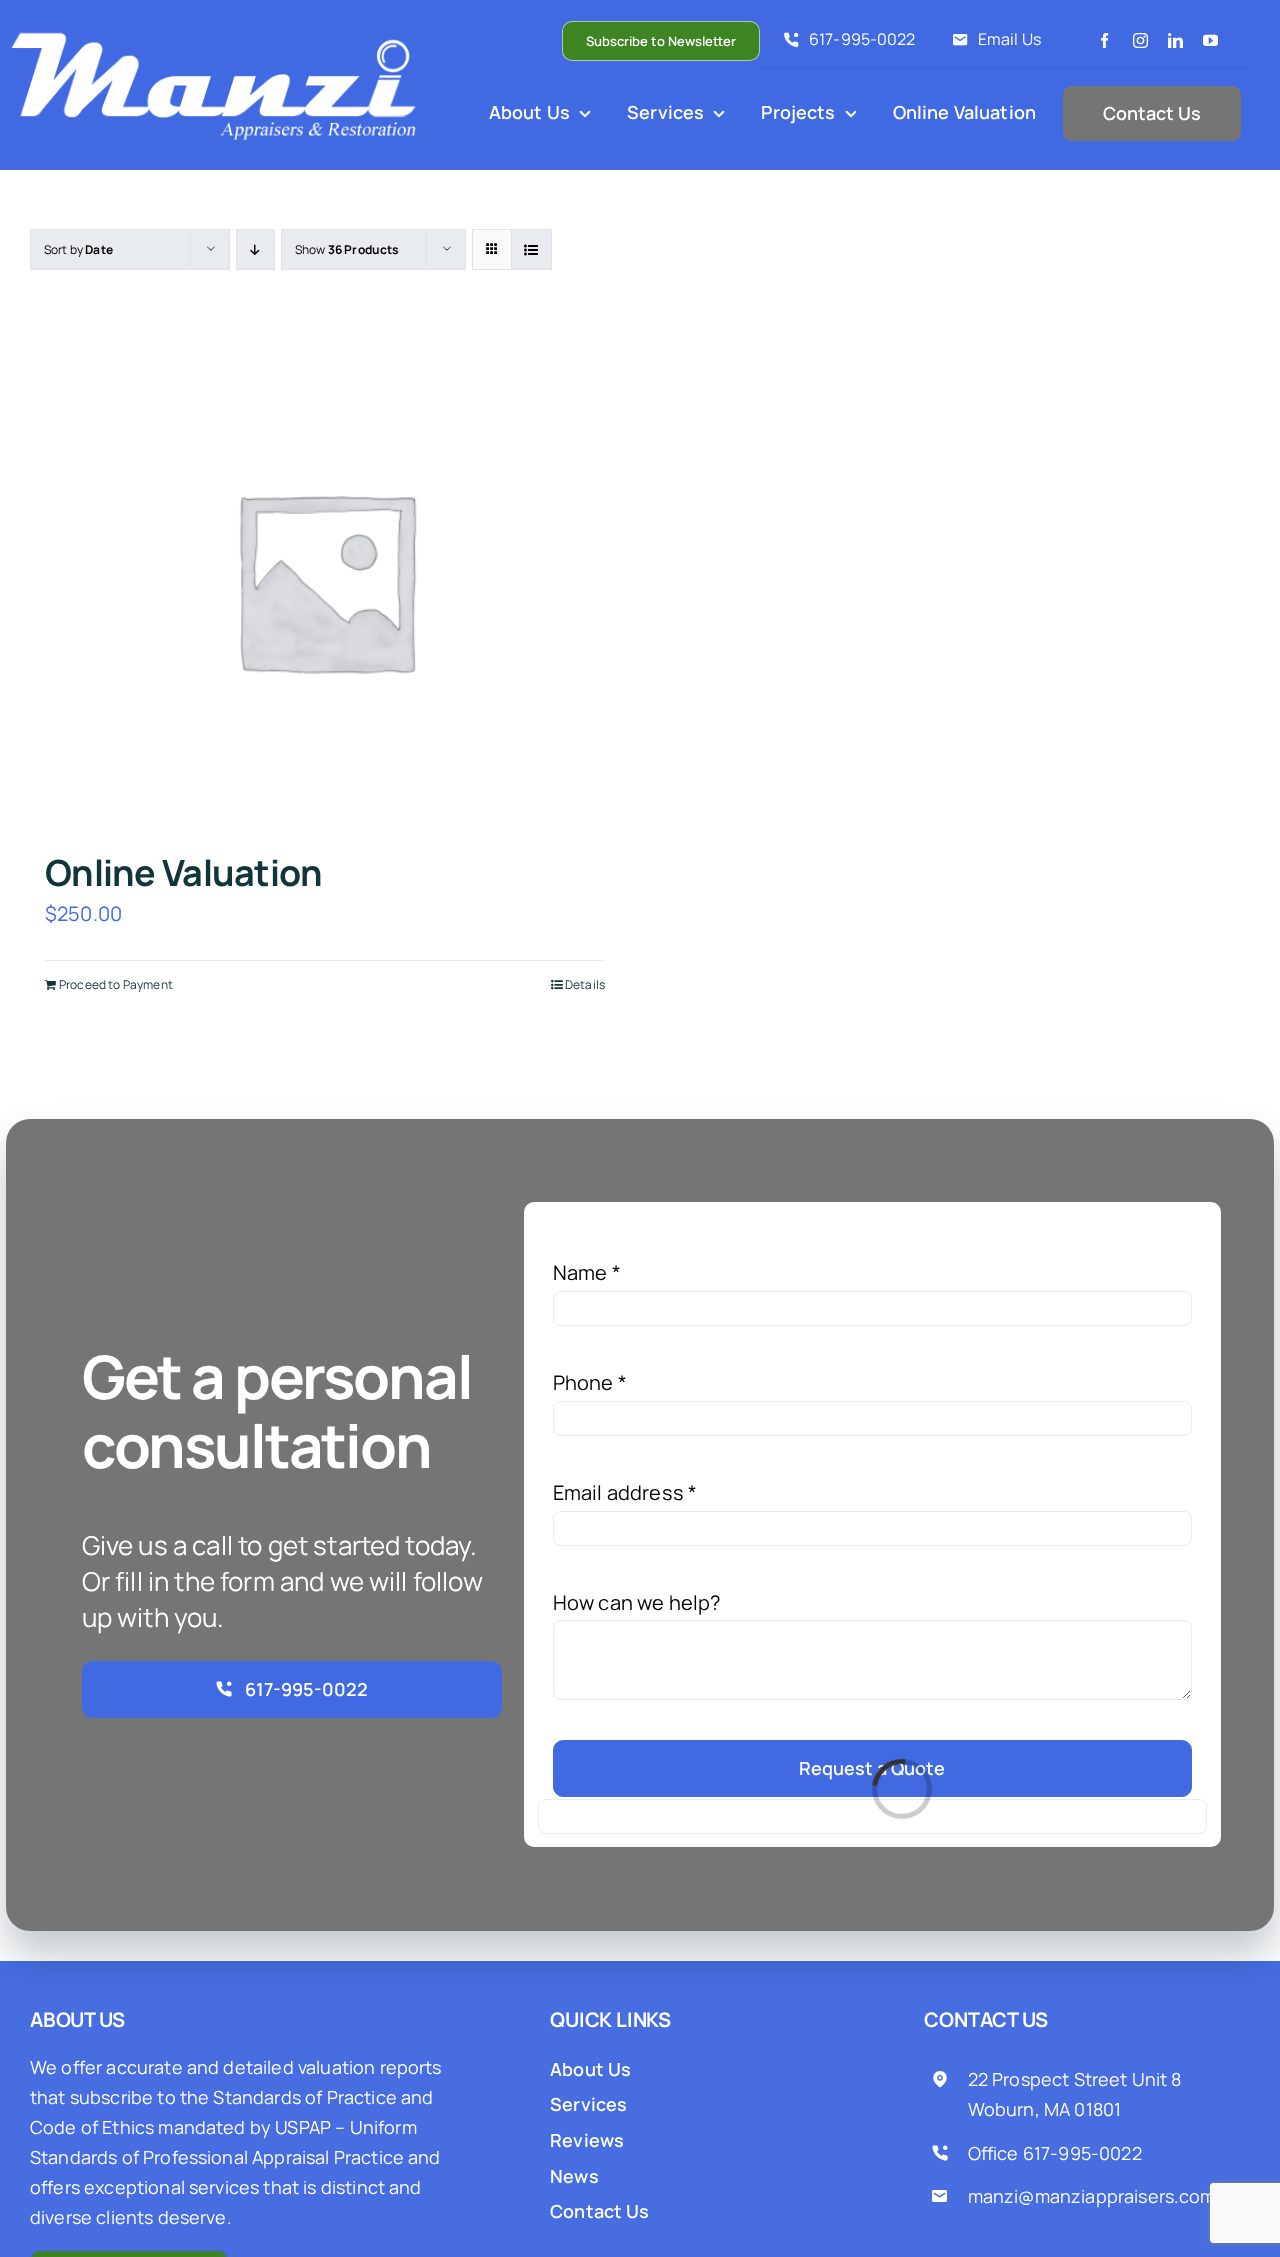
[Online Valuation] (325, 580)
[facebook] (1104, 40)
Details (585, 984)
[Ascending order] (255, 249)
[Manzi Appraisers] (217, 34)
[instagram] (1140, 40)
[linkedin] (1175, 40)
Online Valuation (183, 872)
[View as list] (531, 249)
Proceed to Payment (116, 984)
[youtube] (1210, 40)
